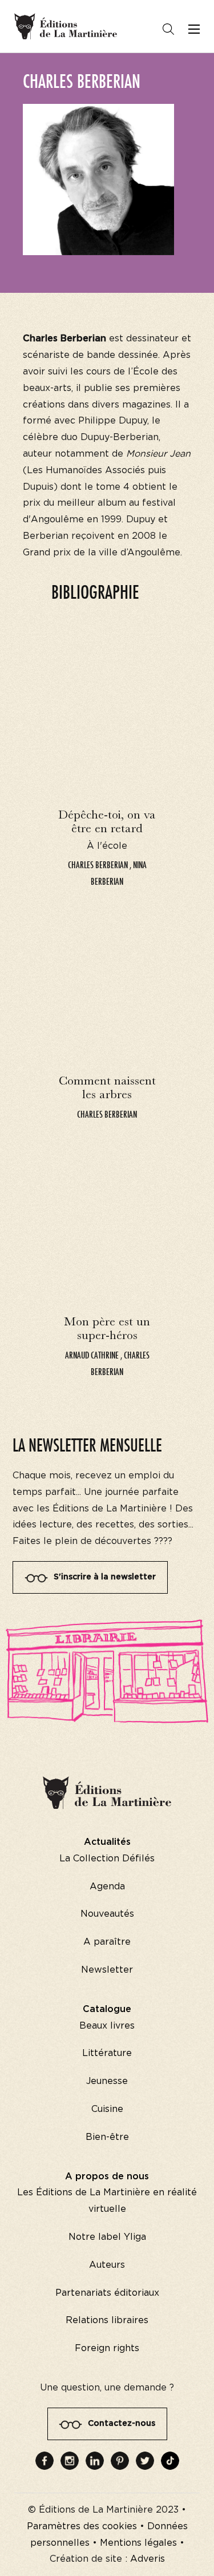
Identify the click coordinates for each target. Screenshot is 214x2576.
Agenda (107, 1886)
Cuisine (107, 2109)
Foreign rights (107, 2348)
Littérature (107, 2053)
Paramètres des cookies (82, 2526)
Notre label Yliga (107, 2237)
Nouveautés (107, 1914)
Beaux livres (107, 2026)
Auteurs (107, 2265)
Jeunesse (107, 2081)
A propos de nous (107, 2176)
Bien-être (107, 2137)
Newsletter (107, 1970)
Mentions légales (138, 2543)
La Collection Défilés (107, 1859)
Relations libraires (107, 2320)
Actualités (107, 1842)
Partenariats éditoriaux (107, 2293)
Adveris (148, 2559)
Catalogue (107, 2009)
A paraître (107, 1942)
